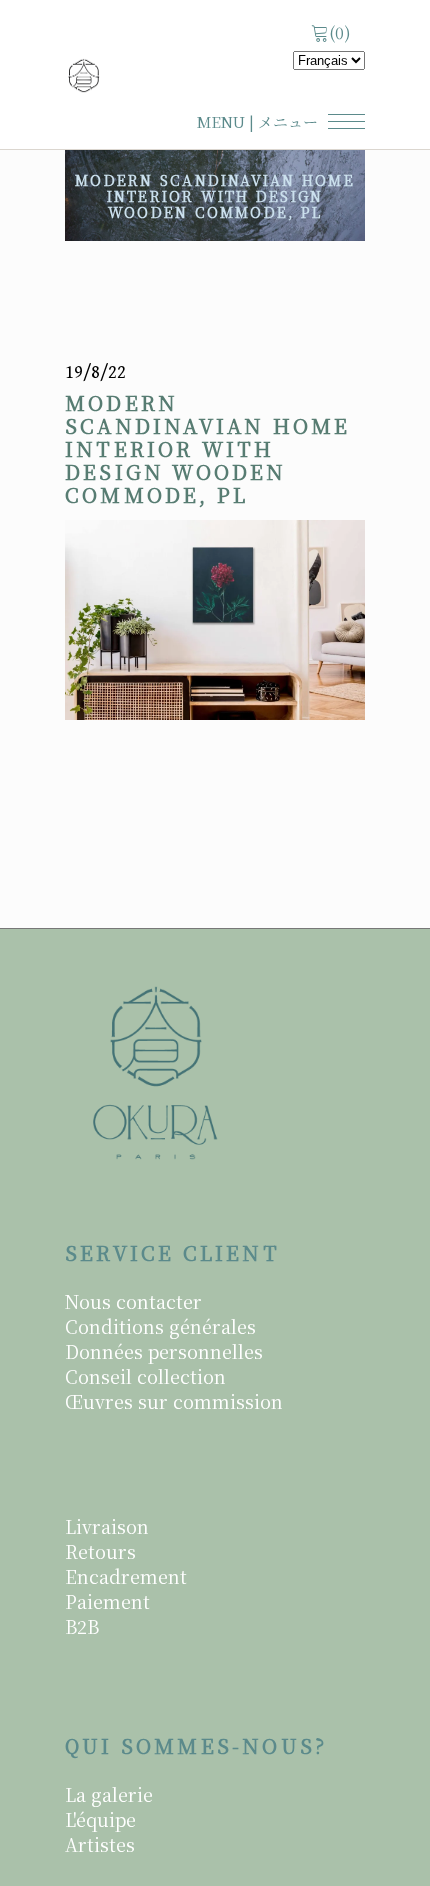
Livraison (107, 1526)
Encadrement (126, 1576)
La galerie (109, 1794)
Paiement (107, 1601)
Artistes (100, 1844)
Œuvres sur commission (174, 1401)
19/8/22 (95, 372)
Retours (100, 1551)
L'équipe (100, 1819)
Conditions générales (160, 1326)
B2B (82, 1626)
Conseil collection (145, 1376)
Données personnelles (164, 1351)
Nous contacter (133, 1301)
